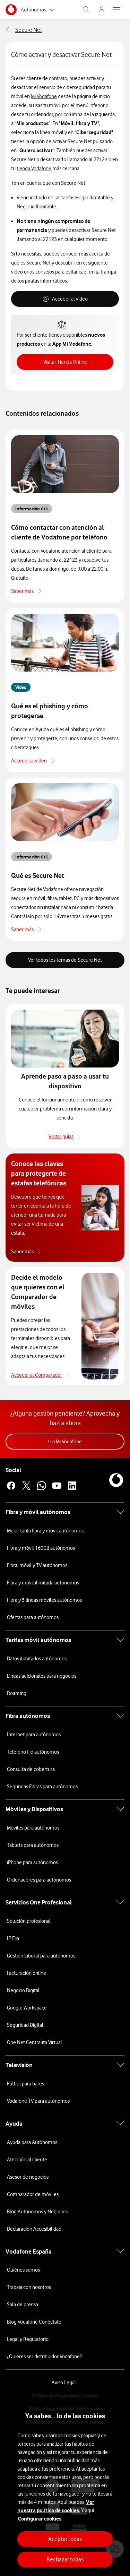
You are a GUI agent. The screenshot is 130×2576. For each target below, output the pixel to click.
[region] (65, 2484)
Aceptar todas (65, 2539)
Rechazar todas (65, 2559)
